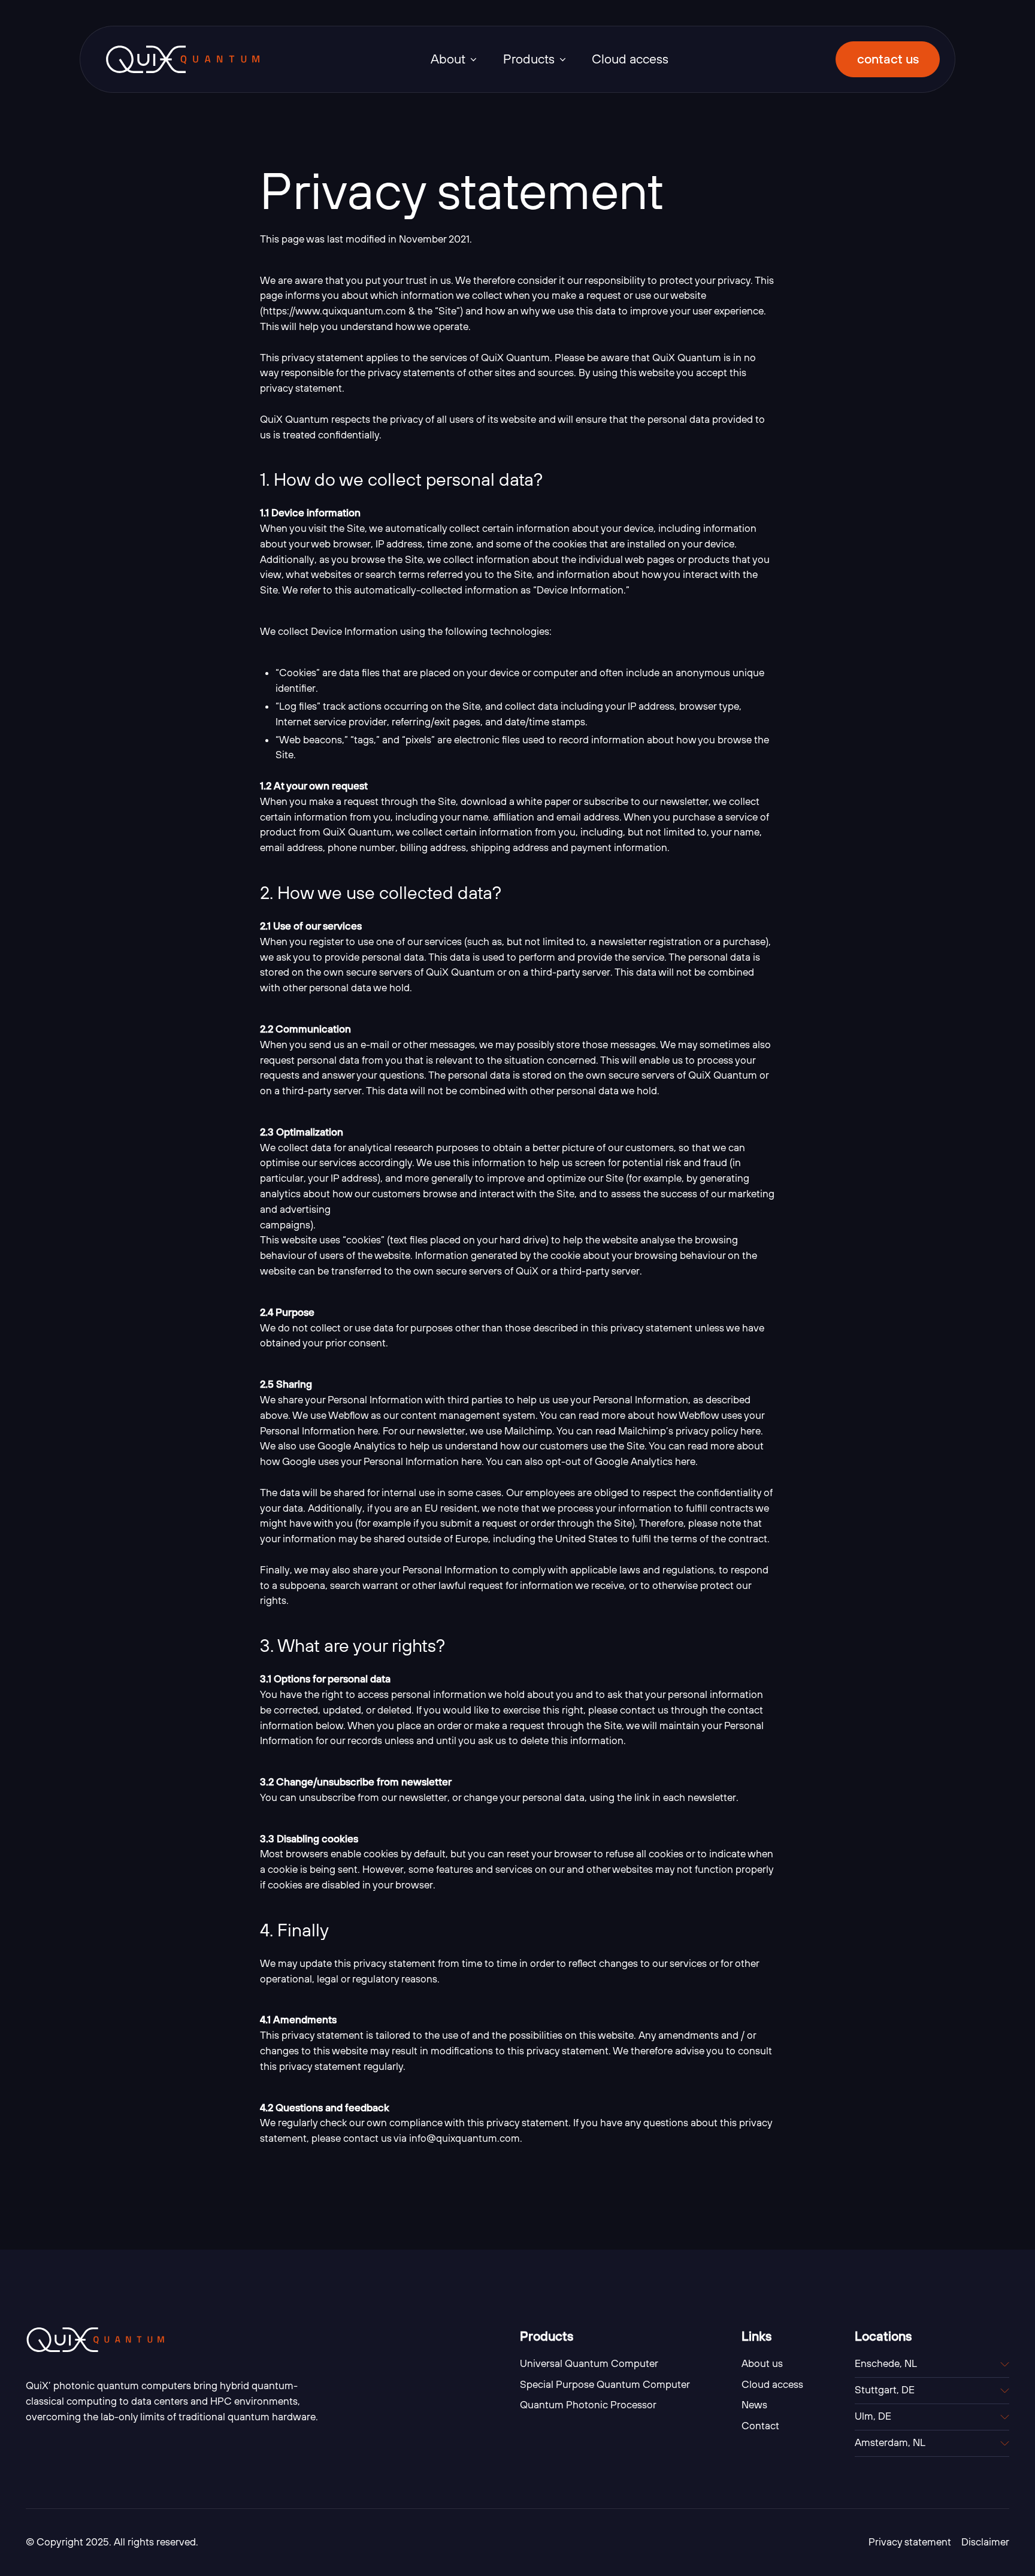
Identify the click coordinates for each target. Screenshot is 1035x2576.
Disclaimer (985, 2542)
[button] (454, 59)
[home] (183, 59)
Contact (760, 2426)
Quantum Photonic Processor (588, 2405)
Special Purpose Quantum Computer (605, 2384)
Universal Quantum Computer (589, 2363)
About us (762, 2363)
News (754, 2405)
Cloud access (630, 59)
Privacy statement (910, 2542)
